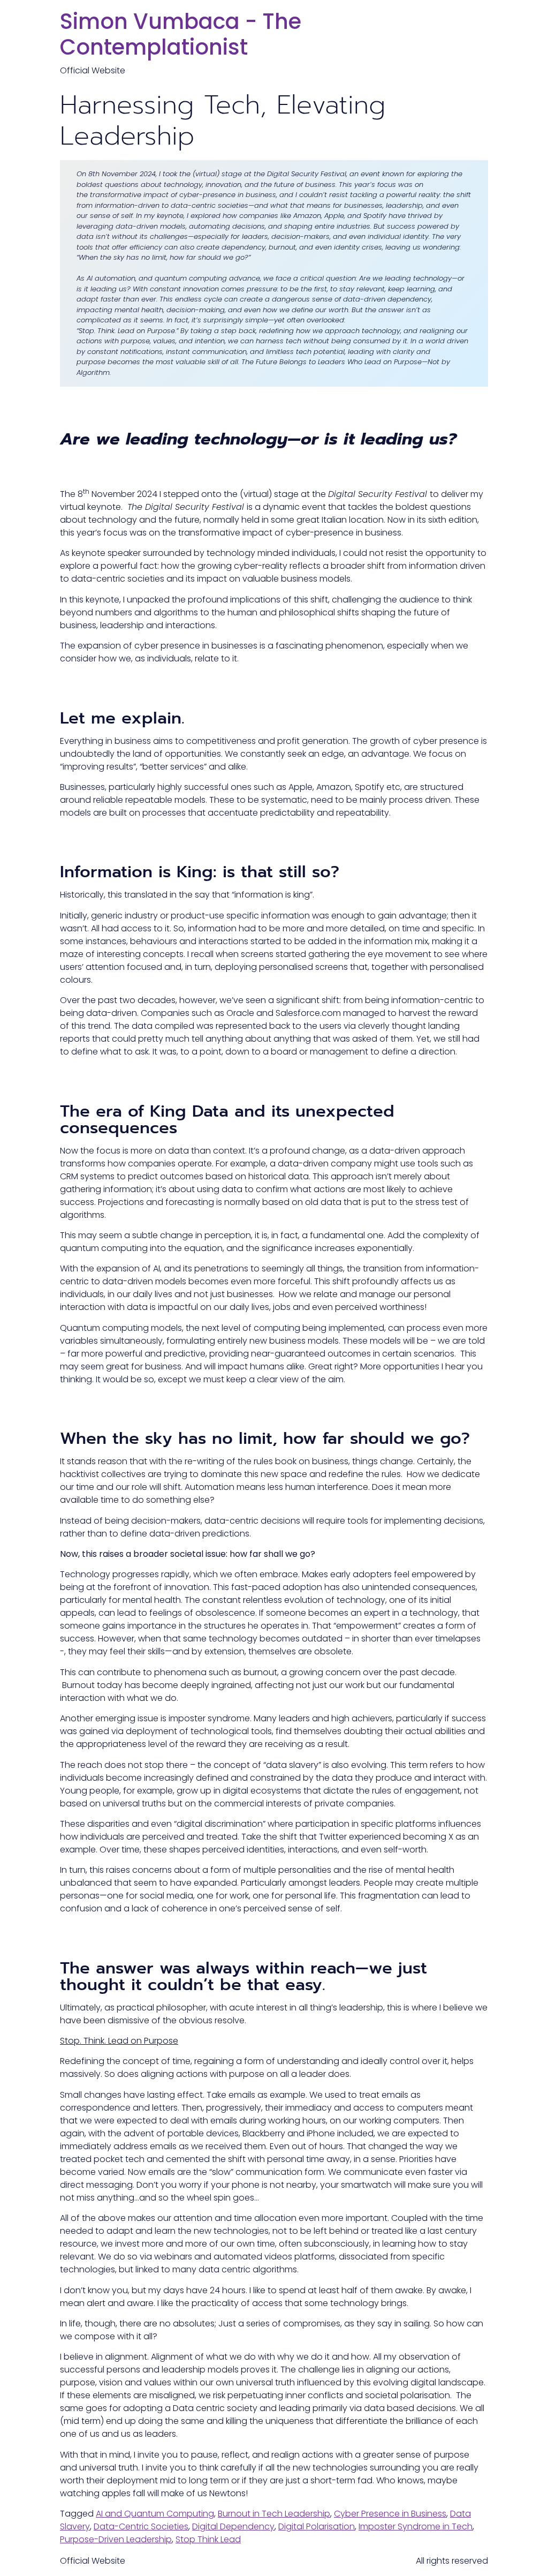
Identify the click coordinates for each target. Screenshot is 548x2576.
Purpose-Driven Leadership (116, 2539)
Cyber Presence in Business (390, 2514)
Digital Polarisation (317, 2526)
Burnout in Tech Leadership (274, 2514)
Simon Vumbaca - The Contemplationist (181, 34)
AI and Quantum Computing (155, 2514)
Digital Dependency (233, 2526)
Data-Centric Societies (141, 2526)
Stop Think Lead (208, 2539)
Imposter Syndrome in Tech (416, 2526)
